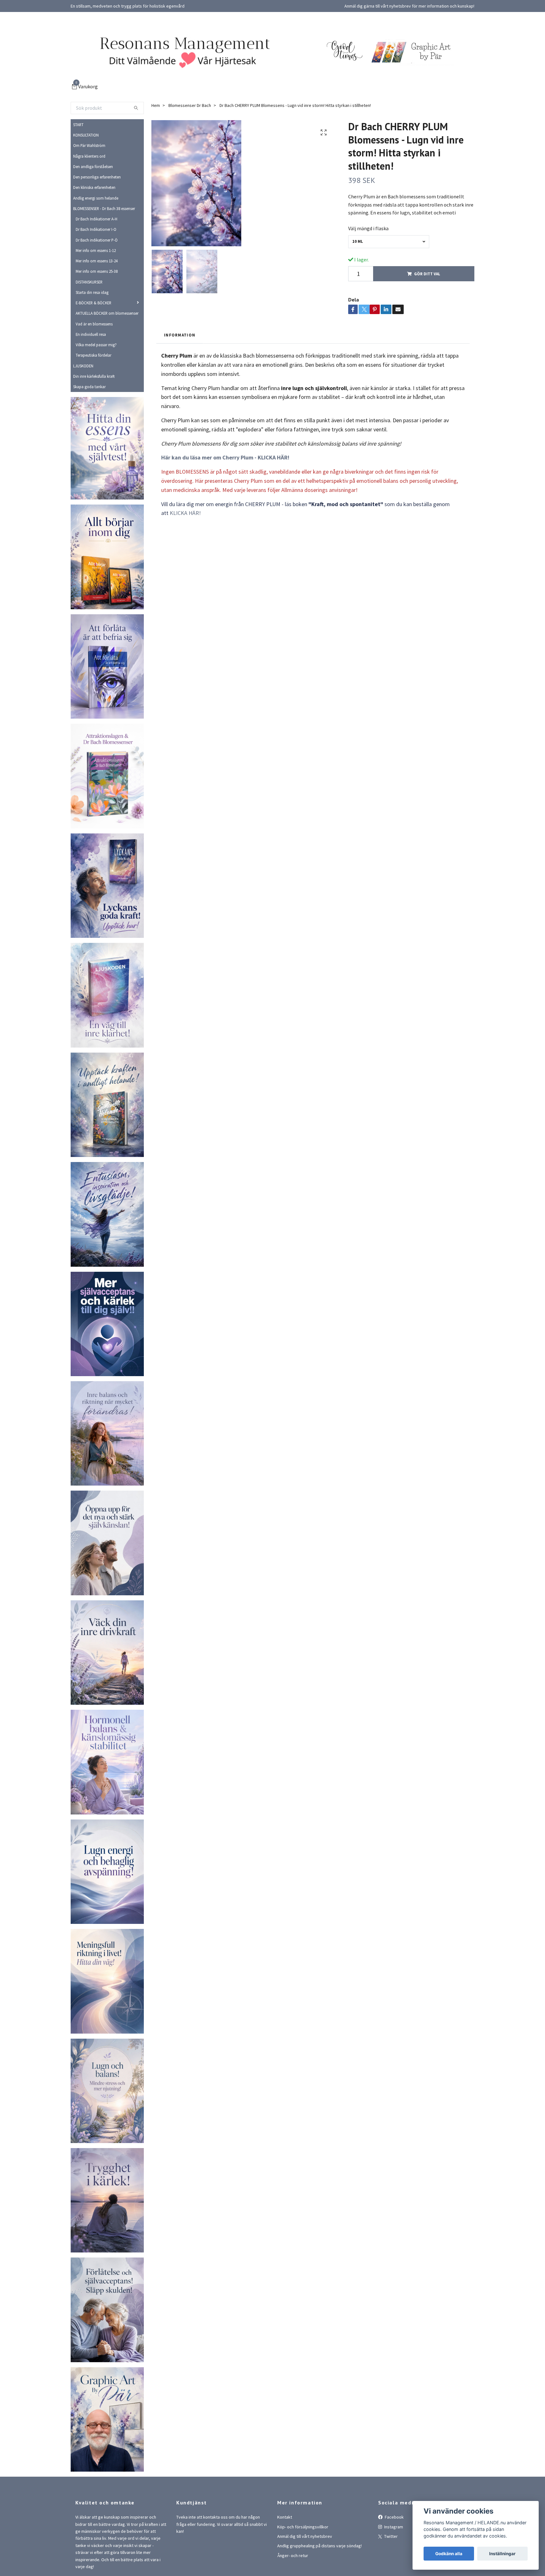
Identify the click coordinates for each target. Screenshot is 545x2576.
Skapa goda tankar (89, 387)
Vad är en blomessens (94, 324)
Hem (156, 105)
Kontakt (285, 2517)
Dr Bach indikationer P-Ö (97, 240)
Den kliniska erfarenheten (94, 187)
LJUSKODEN (83, 366)
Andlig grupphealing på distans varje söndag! (319, 2546)
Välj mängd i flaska (368, 228)
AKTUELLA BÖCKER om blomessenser (107, 313)
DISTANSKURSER (89, 282)
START (78, 125)
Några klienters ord (89, 156)
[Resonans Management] (181, 51)
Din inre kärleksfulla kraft (94, 376)
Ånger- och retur (293, 2556)
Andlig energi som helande (96, 198)
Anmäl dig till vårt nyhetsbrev (305, 2536)
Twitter (390, 2536)
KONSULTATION (86, 135)
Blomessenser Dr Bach (190, 105)
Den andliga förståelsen (93, 166)
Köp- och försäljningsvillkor (303, 2527)
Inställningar (502, 2554)
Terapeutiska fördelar (94, 355)
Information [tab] (180, 335)
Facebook (394, 2517)
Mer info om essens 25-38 (97, 271)
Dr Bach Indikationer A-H (97, 219)
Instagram (393, 2527)
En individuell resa (91, 334)
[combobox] (389, 242)
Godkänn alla (449, 2554)
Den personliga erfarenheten (97, 177)
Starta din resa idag (92, 292)
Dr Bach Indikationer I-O (96, 229)
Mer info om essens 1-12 (96, 250)
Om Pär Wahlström (89, 145)
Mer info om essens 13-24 (97, 261)
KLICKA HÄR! (185, 513)
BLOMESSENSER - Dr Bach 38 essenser (104, 208)
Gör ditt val (427, 274)
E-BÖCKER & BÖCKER (94, 303)
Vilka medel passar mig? (96, 345)
